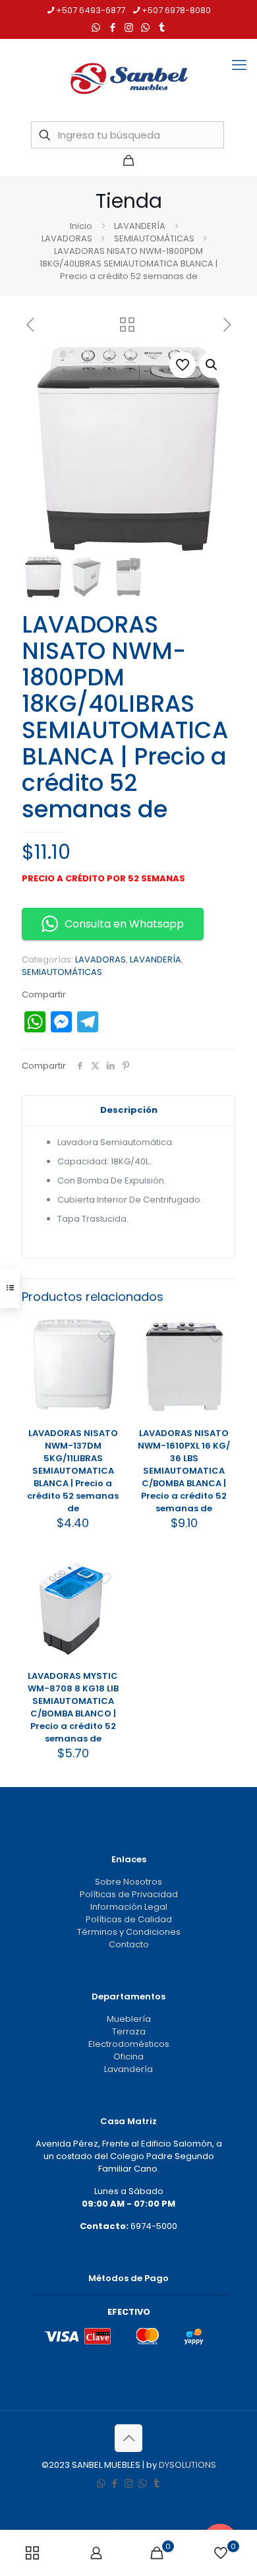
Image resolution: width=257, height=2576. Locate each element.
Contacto (129, 1944)
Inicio (81, 226)
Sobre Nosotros (128, 1882)
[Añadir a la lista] (109, 1368)
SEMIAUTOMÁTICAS (154, 238)
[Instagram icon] (129, 27)
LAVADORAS (67, 238)
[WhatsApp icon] (96, 27)
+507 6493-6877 (91, 10)
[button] (212, 365)
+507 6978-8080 (176, 10)
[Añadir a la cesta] (109, 1330)
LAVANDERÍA (140, 226)
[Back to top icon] (128, 2438)
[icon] (145, 27)
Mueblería (129, 2019)
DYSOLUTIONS (187, 2465)
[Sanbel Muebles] (128, 79)
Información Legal (129, 1907)
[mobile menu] (239, 65)
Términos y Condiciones (129, 1932)
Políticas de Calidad (129, 1919)
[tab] (128, 1111)
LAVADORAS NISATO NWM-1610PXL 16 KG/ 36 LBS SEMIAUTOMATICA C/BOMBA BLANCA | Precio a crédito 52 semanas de (184, 1471)
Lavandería (128, 2069)
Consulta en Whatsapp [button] (124, 924)
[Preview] (109, 1387)
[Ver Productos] (109, 1349)
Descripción (129, 1110)
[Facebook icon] (112, 27)
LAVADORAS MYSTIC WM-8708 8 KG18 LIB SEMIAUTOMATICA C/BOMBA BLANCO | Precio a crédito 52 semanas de (73, 1707)
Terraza (129, 2031)
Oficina (128, 2057)
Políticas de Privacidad (129, 1894)
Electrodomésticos (129, 2044)
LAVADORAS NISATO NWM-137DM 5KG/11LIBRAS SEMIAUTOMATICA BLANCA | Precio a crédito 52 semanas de (73, 1471)
